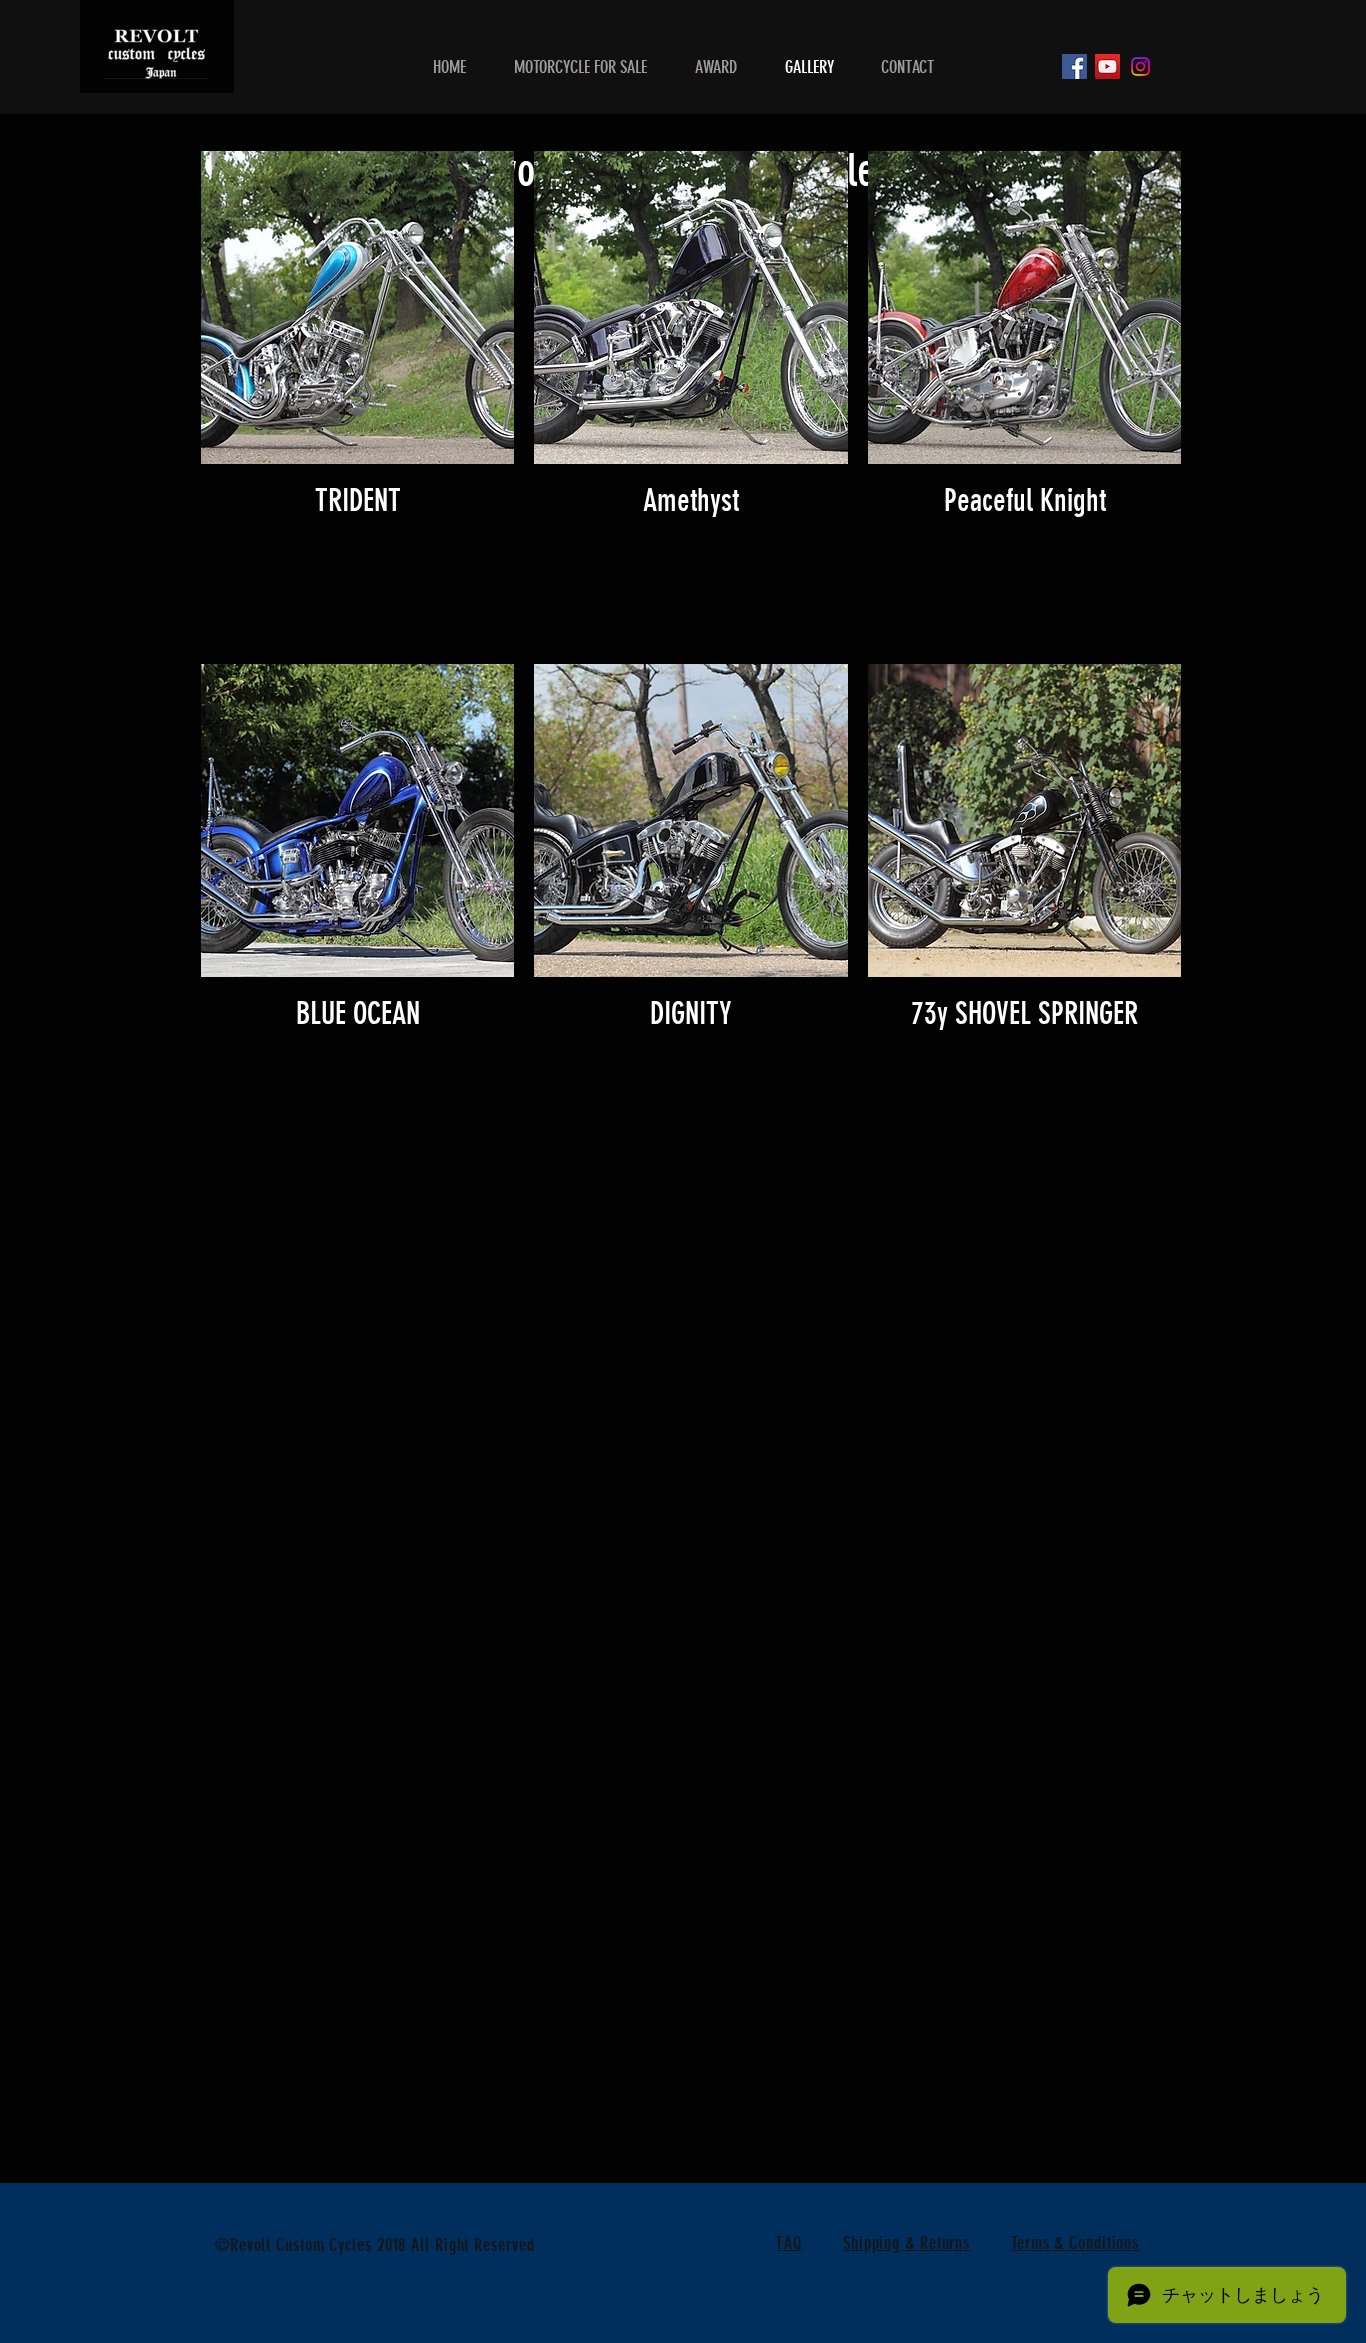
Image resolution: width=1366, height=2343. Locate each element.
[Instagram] (1140, 66)
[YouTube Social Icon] (1107, 66)
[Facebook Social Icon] (1074, 66)
